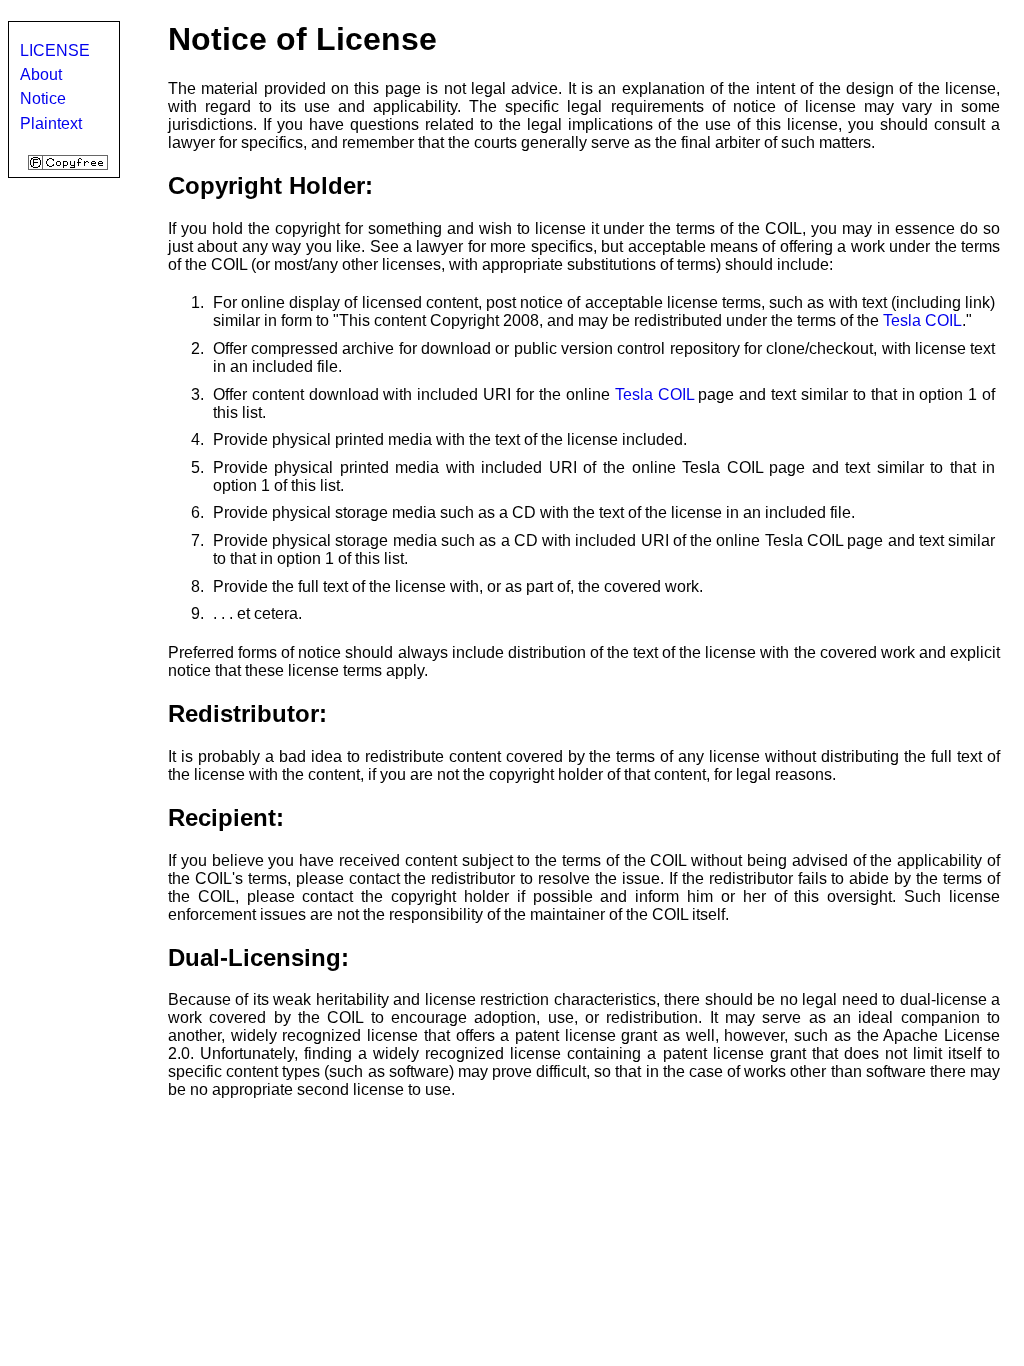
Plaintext (51, 123)
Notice (43, 98)
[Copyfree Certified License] (68, 164)
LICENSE (55, 50)
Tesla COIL (922, 320)
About (41, 74)
